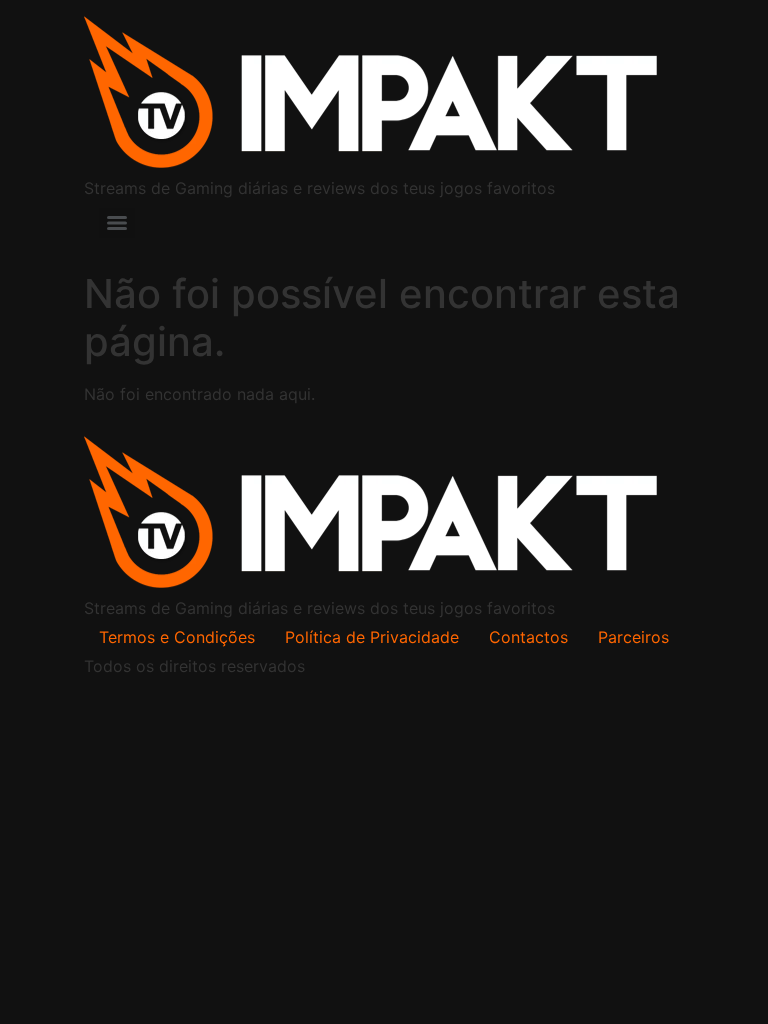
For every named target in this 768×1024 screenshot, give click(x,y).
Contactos (528, 637)
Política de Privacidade (372, 637)
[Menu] (117, 223)
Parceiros (633, 637)
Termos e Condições (177, 637)
